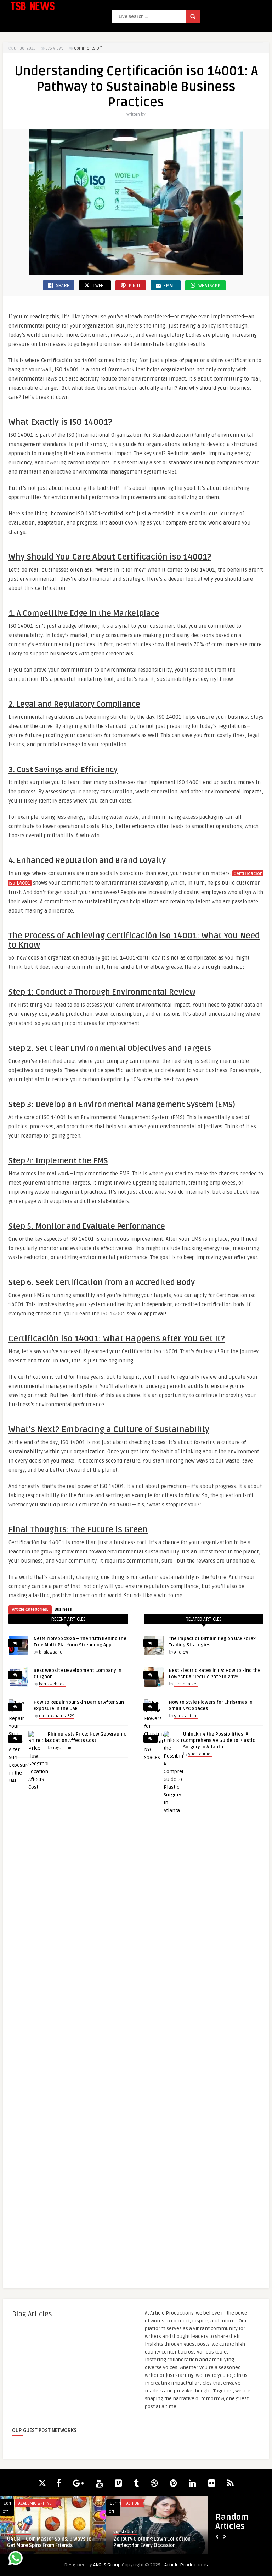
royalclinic (63, 1748)
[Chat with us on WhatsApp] (16, 2559)
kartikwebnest (52, 1684)
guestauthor (186, 1716)
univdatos (123, 2532)
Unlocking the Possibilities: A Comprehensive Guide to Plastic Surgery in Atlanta (219, 1741)
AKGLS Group (107, 2565)
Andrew (181, 1652)
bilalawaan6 (51, 1652)
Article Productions (186, 2565)
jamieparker (186, 1684)
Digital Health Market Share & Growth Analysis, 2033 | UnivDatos (157, 2542)
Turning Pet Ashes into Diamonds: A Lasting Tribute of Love (48, 2542)
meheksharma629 (57, 1716)
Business (63, 1610)
